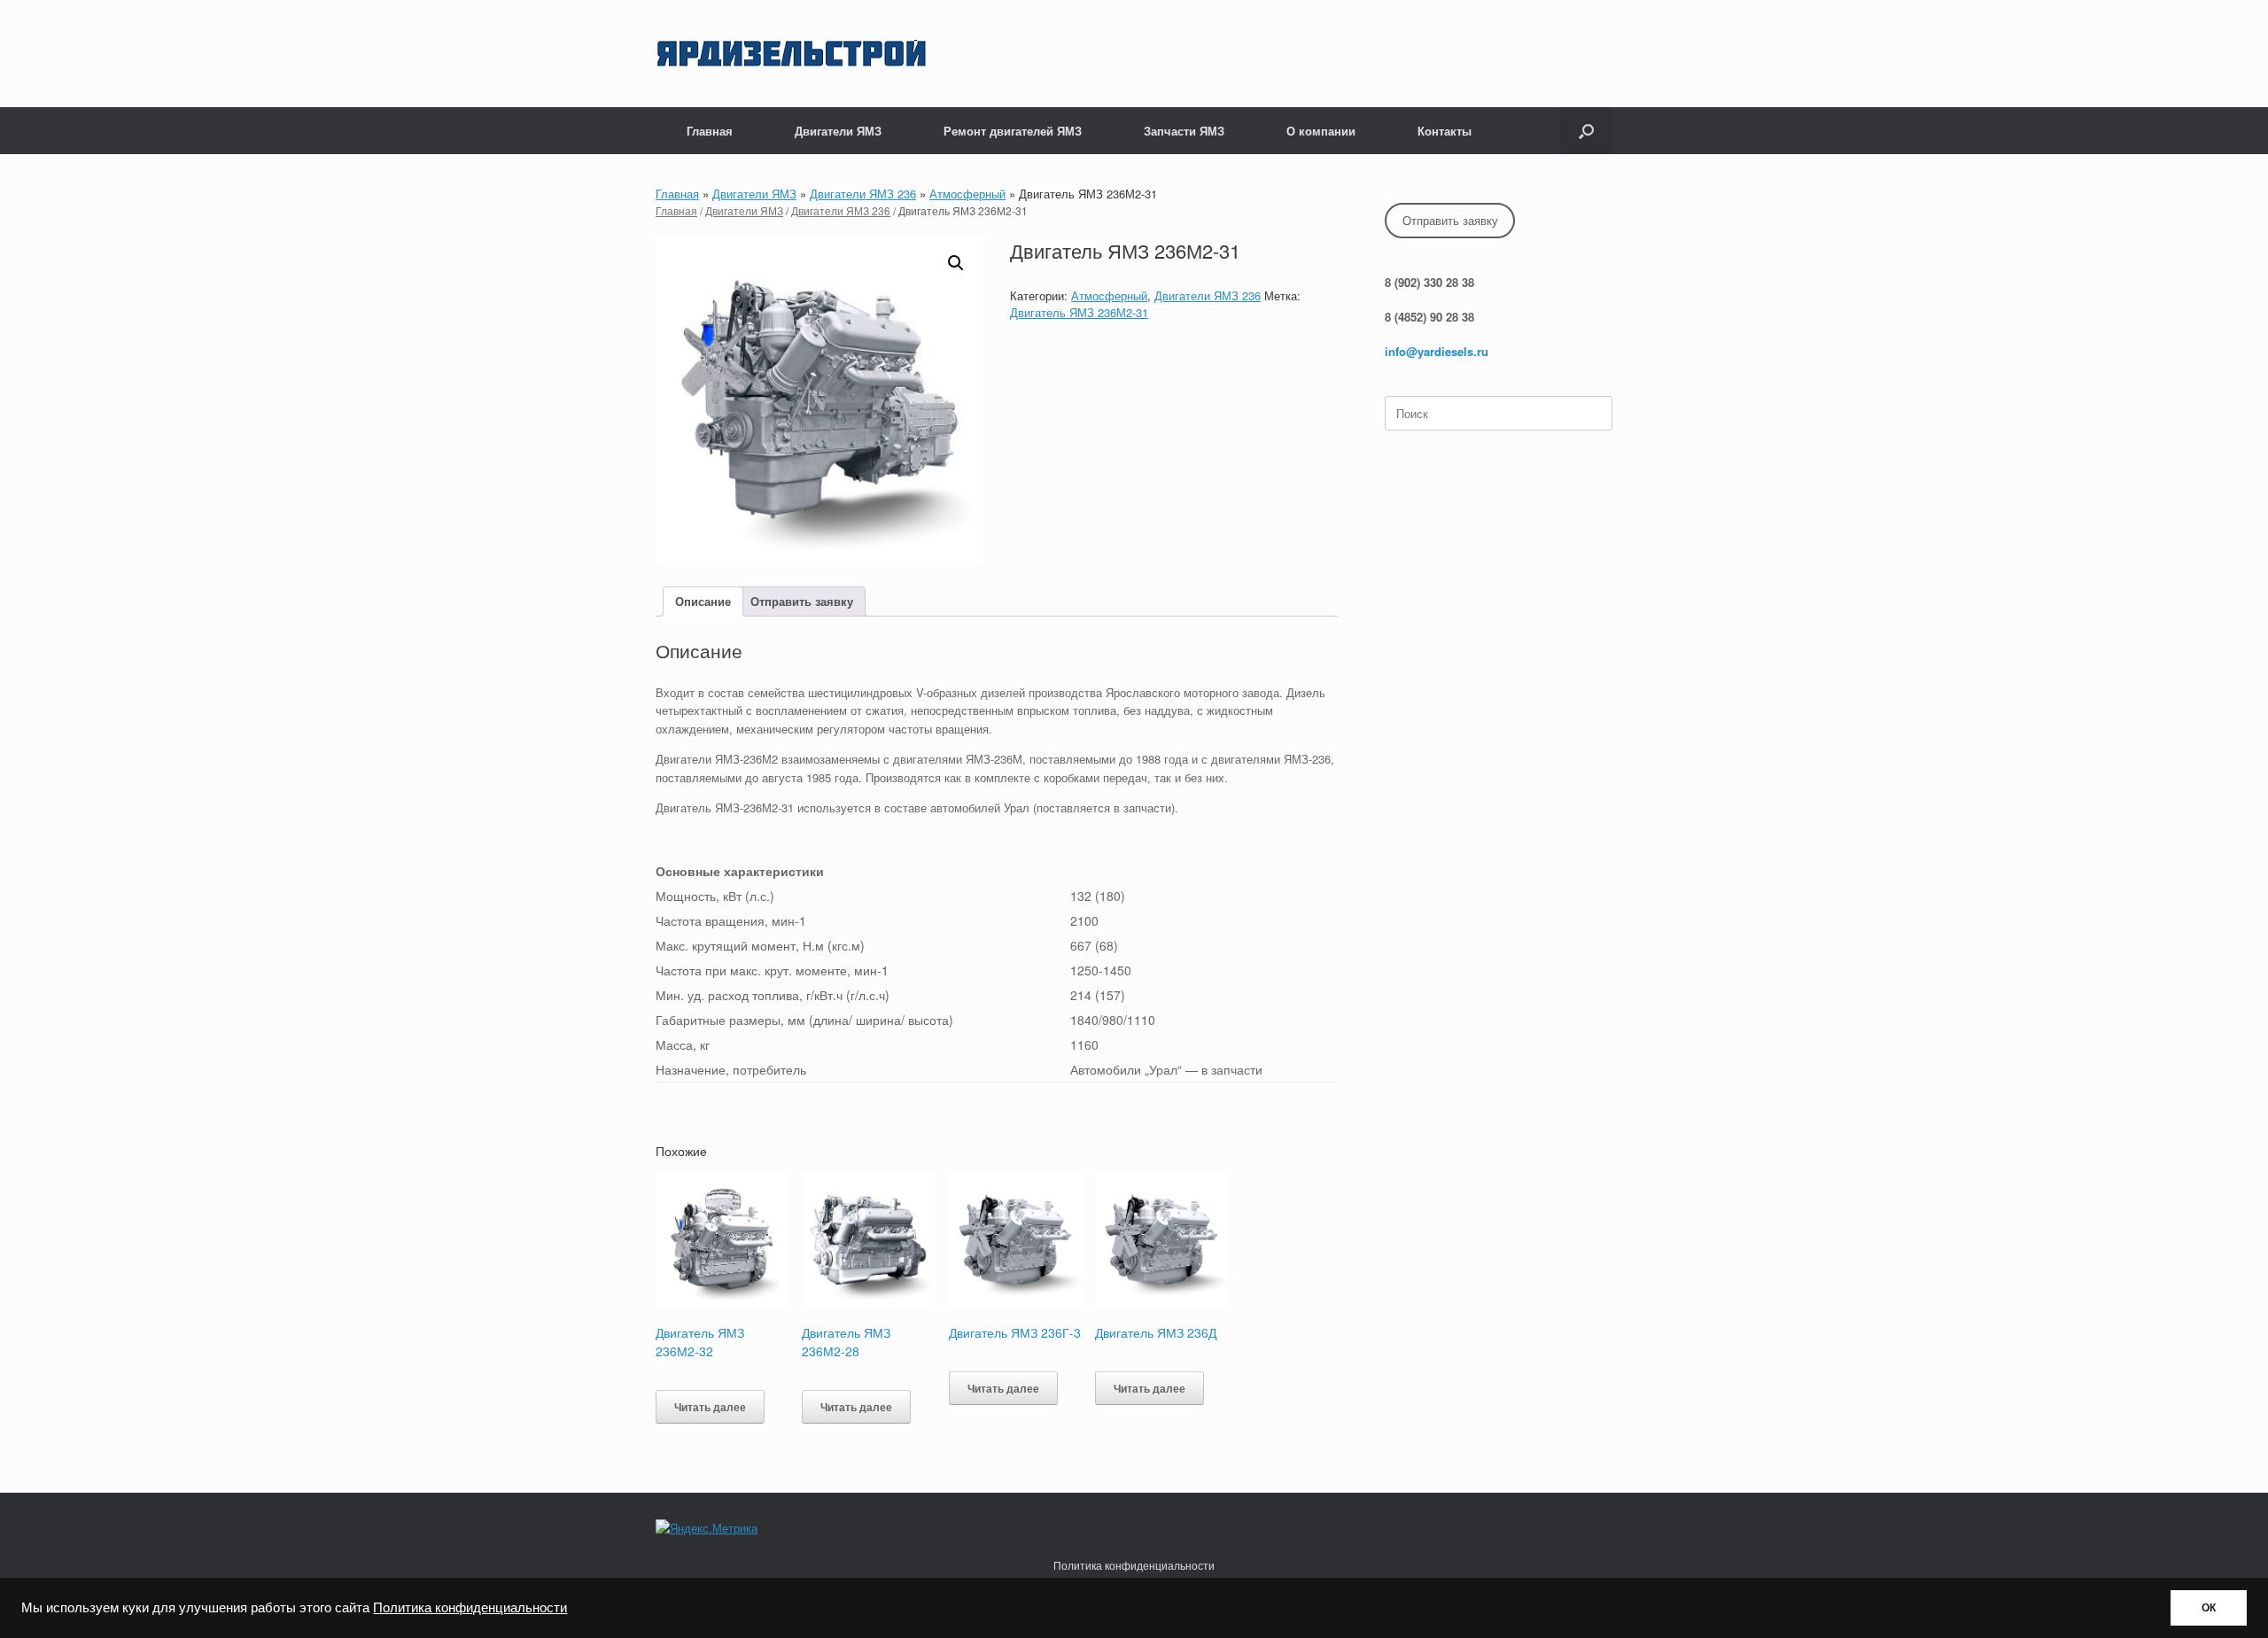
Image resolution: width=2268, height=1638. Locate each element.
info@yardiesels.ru (1437, 351)
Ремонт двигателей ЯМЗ (1013, 131)
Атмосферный (967, 194)
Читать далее (710, 1407)
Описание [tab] (703, 601)
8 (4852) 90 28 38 (1429, 317)
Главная (710, 131)
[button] (1586, 131)
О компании (1321, 131)
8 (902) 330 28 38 (1429, 282)
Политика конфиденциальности (470, 1608)
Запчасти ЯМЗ (1184, 131)
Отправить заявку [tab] (802, 601)
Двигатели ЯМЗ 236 (863, 194)
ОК (2209, 1608)
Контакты (1445, 131)
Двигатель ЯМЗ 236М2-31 (1079, 312)
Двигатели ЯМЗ (838, 131)
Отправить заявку (1450, 220)
